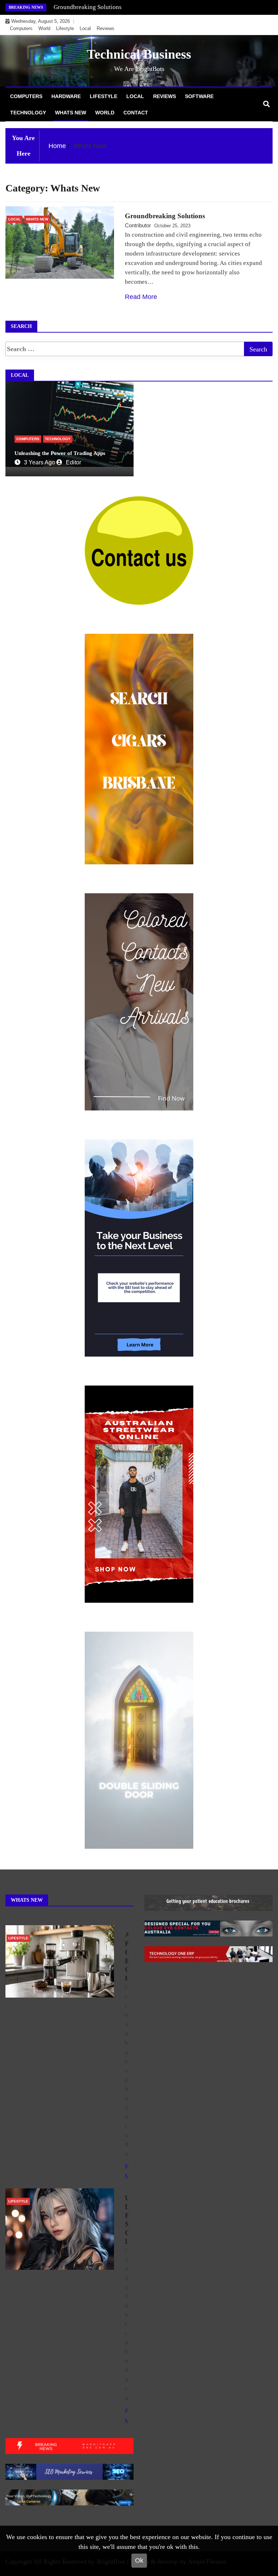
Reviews (106, 28)
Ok (139, 2560)
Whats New (71, 113)
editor (73, 462)
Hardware (66, 96)
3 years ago (39, 462)
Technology (28, 113)
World (44, 28)
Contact (136, 113)
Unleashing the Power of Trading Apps (60, 453)
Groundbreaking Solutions (88, 7)
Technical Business (139, 54)
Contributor (138, 225)
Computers (21, 28)
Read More (141, 297)
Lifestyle (65, 28)
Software (199, 96)
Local (85, 28)
